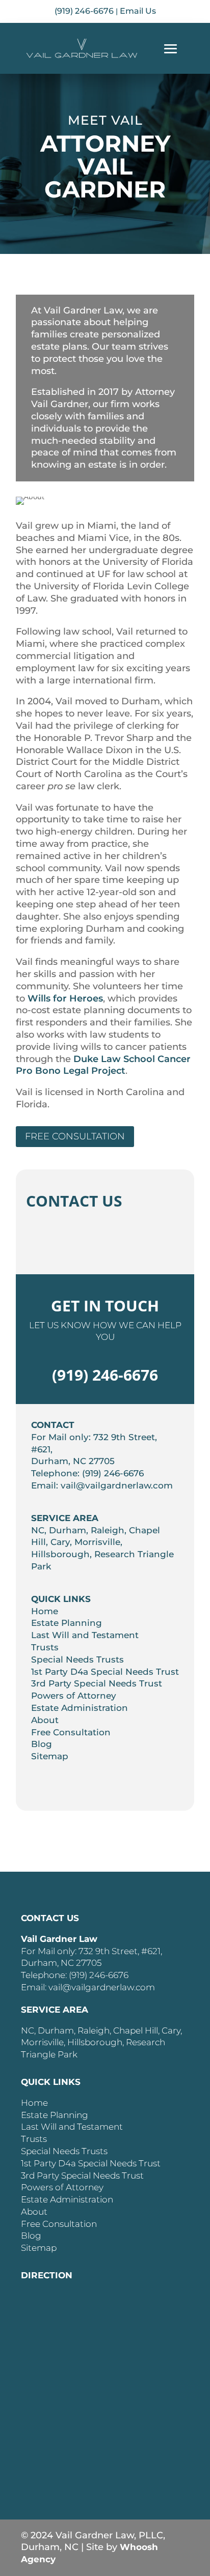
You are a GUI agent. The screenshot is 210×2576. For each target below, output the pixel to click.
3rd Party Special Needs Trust (97, 1683)
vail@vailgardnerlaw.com (117, 1485)
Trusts (45, 1647)
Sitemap (50, 1756)
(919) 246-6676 (84, 11)
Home (45, 1611)
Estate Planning (67, 1623)
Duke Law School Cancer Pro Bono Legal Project (103, 1065)
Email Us (138, 11)
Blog (42, 1744)
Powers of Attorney (74, 1696)
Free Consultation (75, 1136)
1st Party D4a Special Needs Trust (105, 1672)
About (45, 1720)
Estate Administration (80, 1708)
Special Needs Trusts (77, 1659)
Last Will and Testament (85, 1635)
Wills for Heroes (65, 998)
